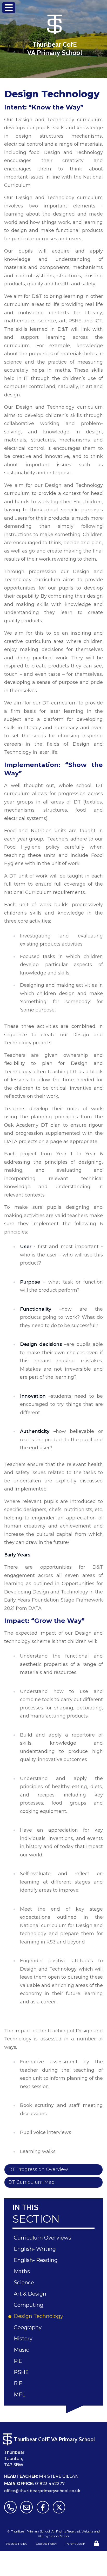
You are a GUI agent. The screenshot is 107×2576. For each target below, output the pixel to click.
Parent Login (75, 2544)
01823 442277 (50, 2484)
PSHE (22, 2372)
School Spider (59, 2536)
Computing (29, 2305)
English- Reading (37, 2260)
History (24, 2339)
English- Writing (36, 2249)
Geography (29, 2327)
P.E (19, 2361)
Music (22, 2350)
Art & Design (31, 2294)
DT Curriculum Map (31, 2182)
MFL (20, 2395)
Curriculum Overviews (43, 2238)
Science (25, 2283)
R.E (19, 2383)
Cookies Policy (46, 2544)
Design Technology (39, 2316)
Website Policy (16, 2544)
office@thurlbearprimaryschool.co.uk (42, 2491)
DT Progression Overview (38, 2169)
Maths (23, 2271)
